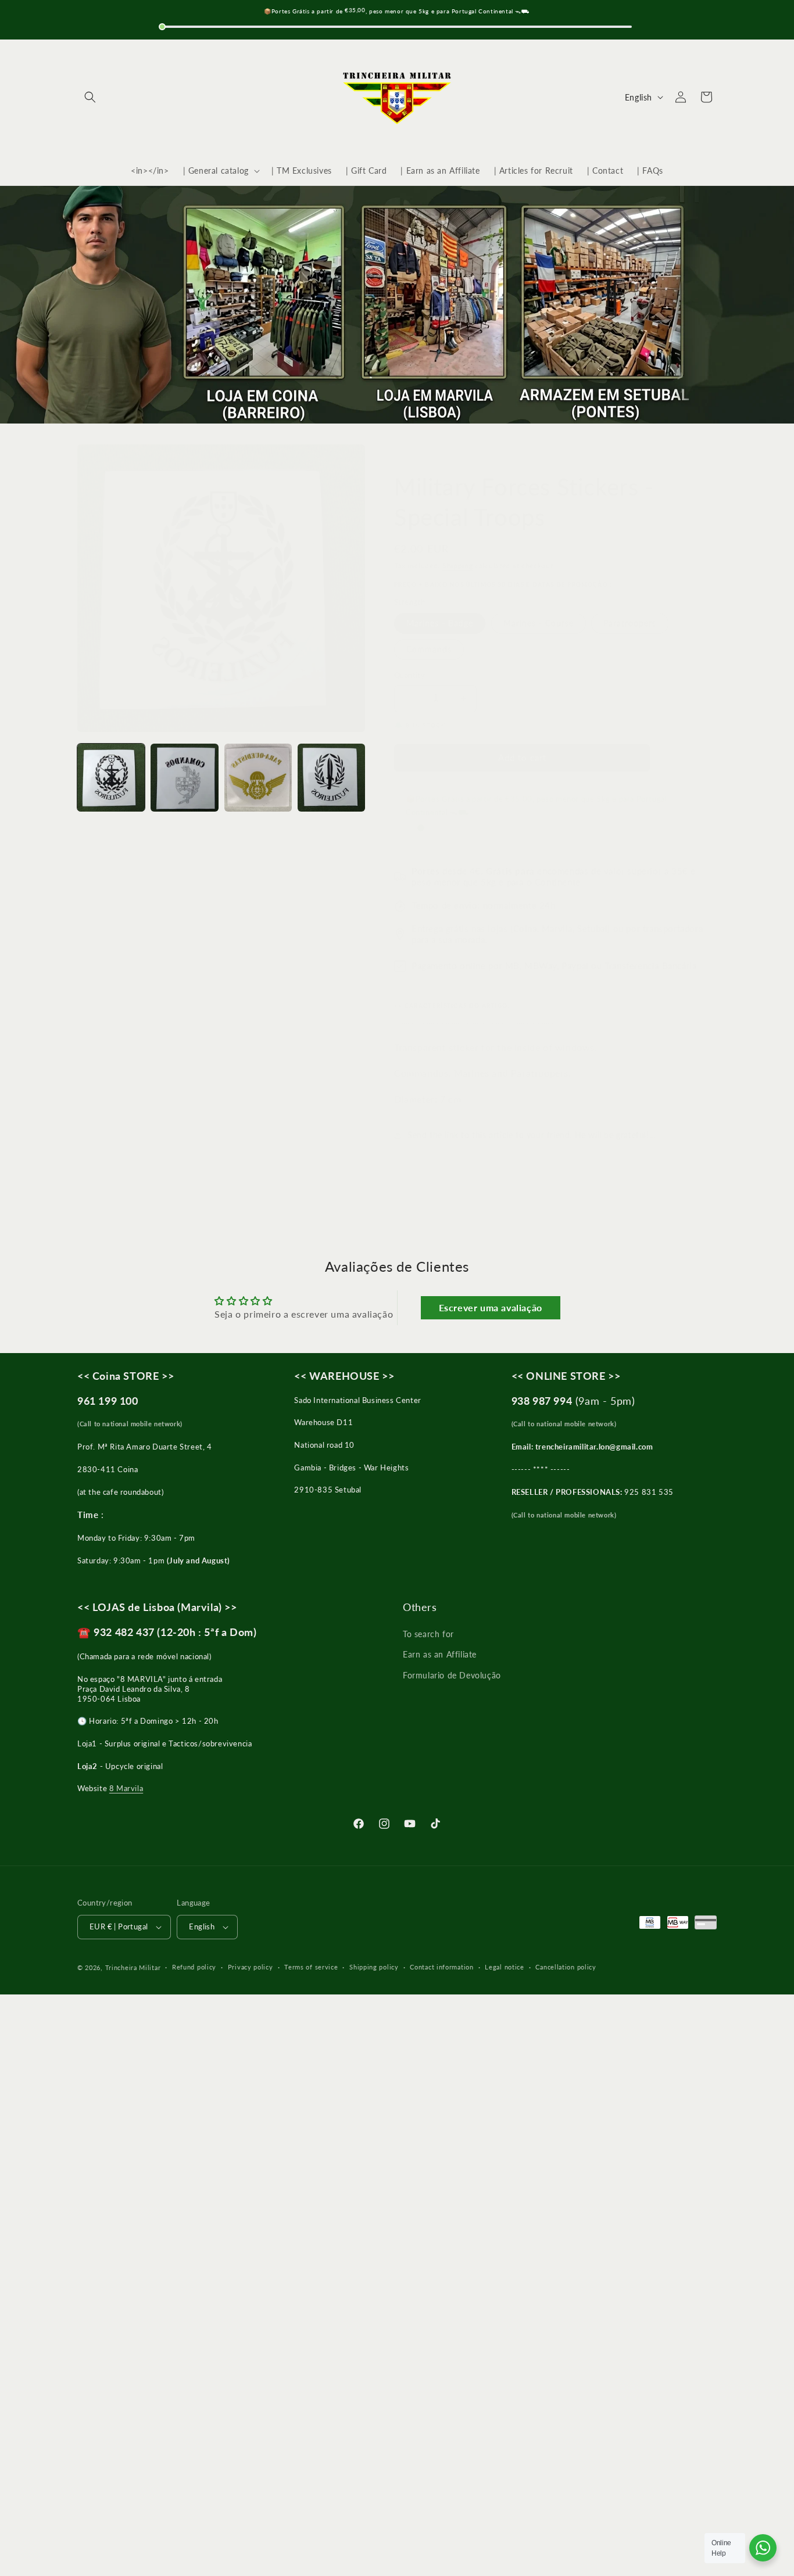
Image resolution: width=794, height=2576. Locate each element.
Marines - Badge (440, 623)
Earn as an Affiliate (440, 1654)
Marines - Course (539, 623)
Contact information (441, 1967)
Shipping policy (374, 1967)
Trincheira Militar (133, 1967)
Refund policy (194, 1967)
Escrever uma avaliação (491, 1307)
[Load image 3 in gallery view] (258, 777)
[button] (90, 97)
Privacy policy (251, 1967)
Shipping (458, 566)
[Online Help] (763, 2548)
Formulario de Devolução (452, 1675)
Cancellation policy (566, 1967)
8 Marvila (126, 1788)
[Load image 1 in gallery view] (111, 777)
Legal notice (504, 1967)
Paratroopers (630, 623)
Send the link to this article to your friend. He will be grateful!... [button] (531, 1135)
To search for (428, 1634)
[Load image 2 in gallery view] (184, 777)
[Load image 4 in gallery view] (331, 777)
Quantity (409, 675)
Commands (429, 649)
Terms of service (311, 1967)
